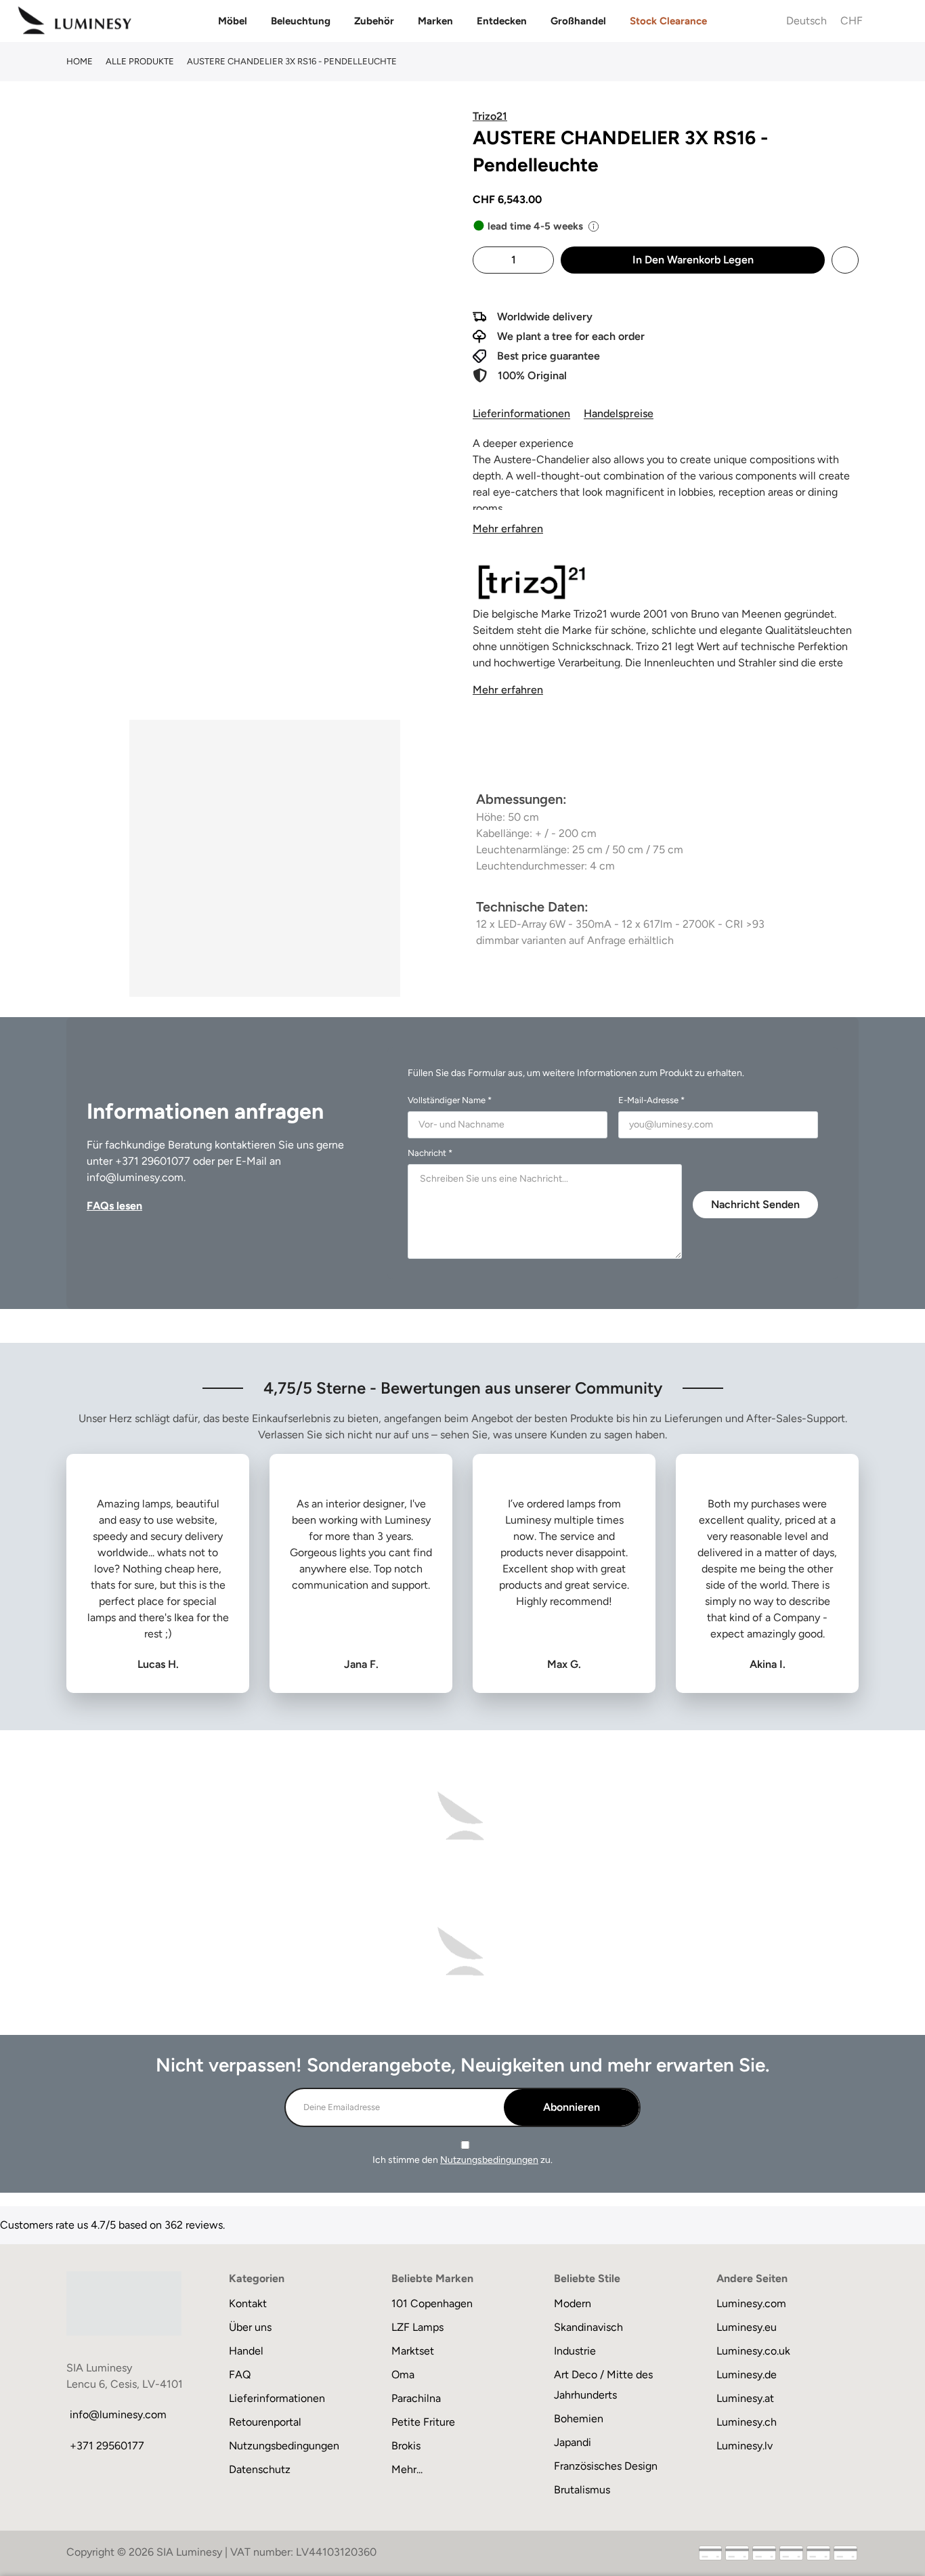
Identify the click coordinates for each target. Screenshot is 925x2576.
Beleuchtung (301, 21)
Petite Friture (423, 2422)
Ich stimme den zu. (462, 2160)
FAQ (240, 2375)
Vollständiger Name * (450, 1100)
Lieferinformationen (521, 413)
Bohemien (579, 2419)
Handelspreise (619, 413)
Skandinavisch (588, 2327)
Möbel (233, 21)
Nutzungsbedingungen (489, 2160)
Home (80, 61)
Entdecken (502, 21)
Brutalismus (582, 2490)
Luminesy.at (745, 2398)
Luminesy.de (747, 2375)
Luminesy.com (751, 2303)
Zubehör (374, 21)
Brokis (406, 2446)
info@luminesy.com (135, 1177)
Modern (573, 2303)
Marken (435, 21)
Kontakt (248, 2303)
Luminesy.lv (745, 2446)
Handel (246, 2351)
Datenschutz (260, 2469)
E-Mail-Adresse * (651, 1100)
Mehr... (407, 2469)
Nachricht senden (755, 1204)
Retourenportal (265, 2422)
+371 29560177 (107, 2446)
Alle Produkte (140, 61)
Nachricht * (430, 1153)
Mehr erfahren (508, 529)
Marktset (413, 2351)
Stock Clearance (668, 21)
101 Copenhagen (432, 2303)
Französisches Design (606, 2466)
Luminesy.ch (747, 2422)
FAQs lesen (114, 1206)
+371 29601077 (153, 1161)
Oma (403, 2375)
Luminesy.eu (747, 2327)
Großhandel (578, 21)
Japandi (573, 2442)
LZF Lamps (417, 2327)
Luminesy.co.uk (753, 2351)
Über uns (250, 2327)
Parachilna (416, 2398)
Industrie (575, 2351)
